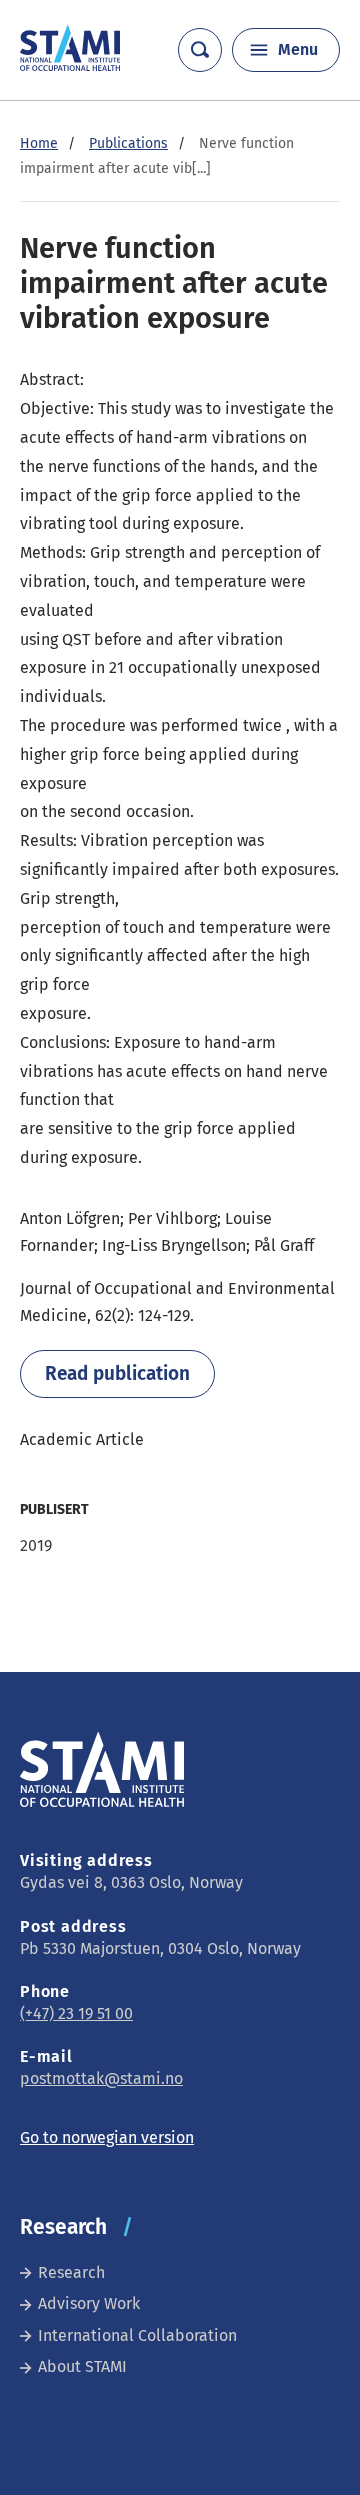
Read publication (117, 1373)
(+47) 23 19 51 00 (76, 2013)
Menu (298, 49)
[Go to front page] (70, 65)
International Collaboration (137, 2335)
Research (71, 2272)
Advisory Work (89, 2303)
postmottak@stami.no (101, 2078)
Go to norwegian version (107, 2137)
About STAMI (82, 2366)
